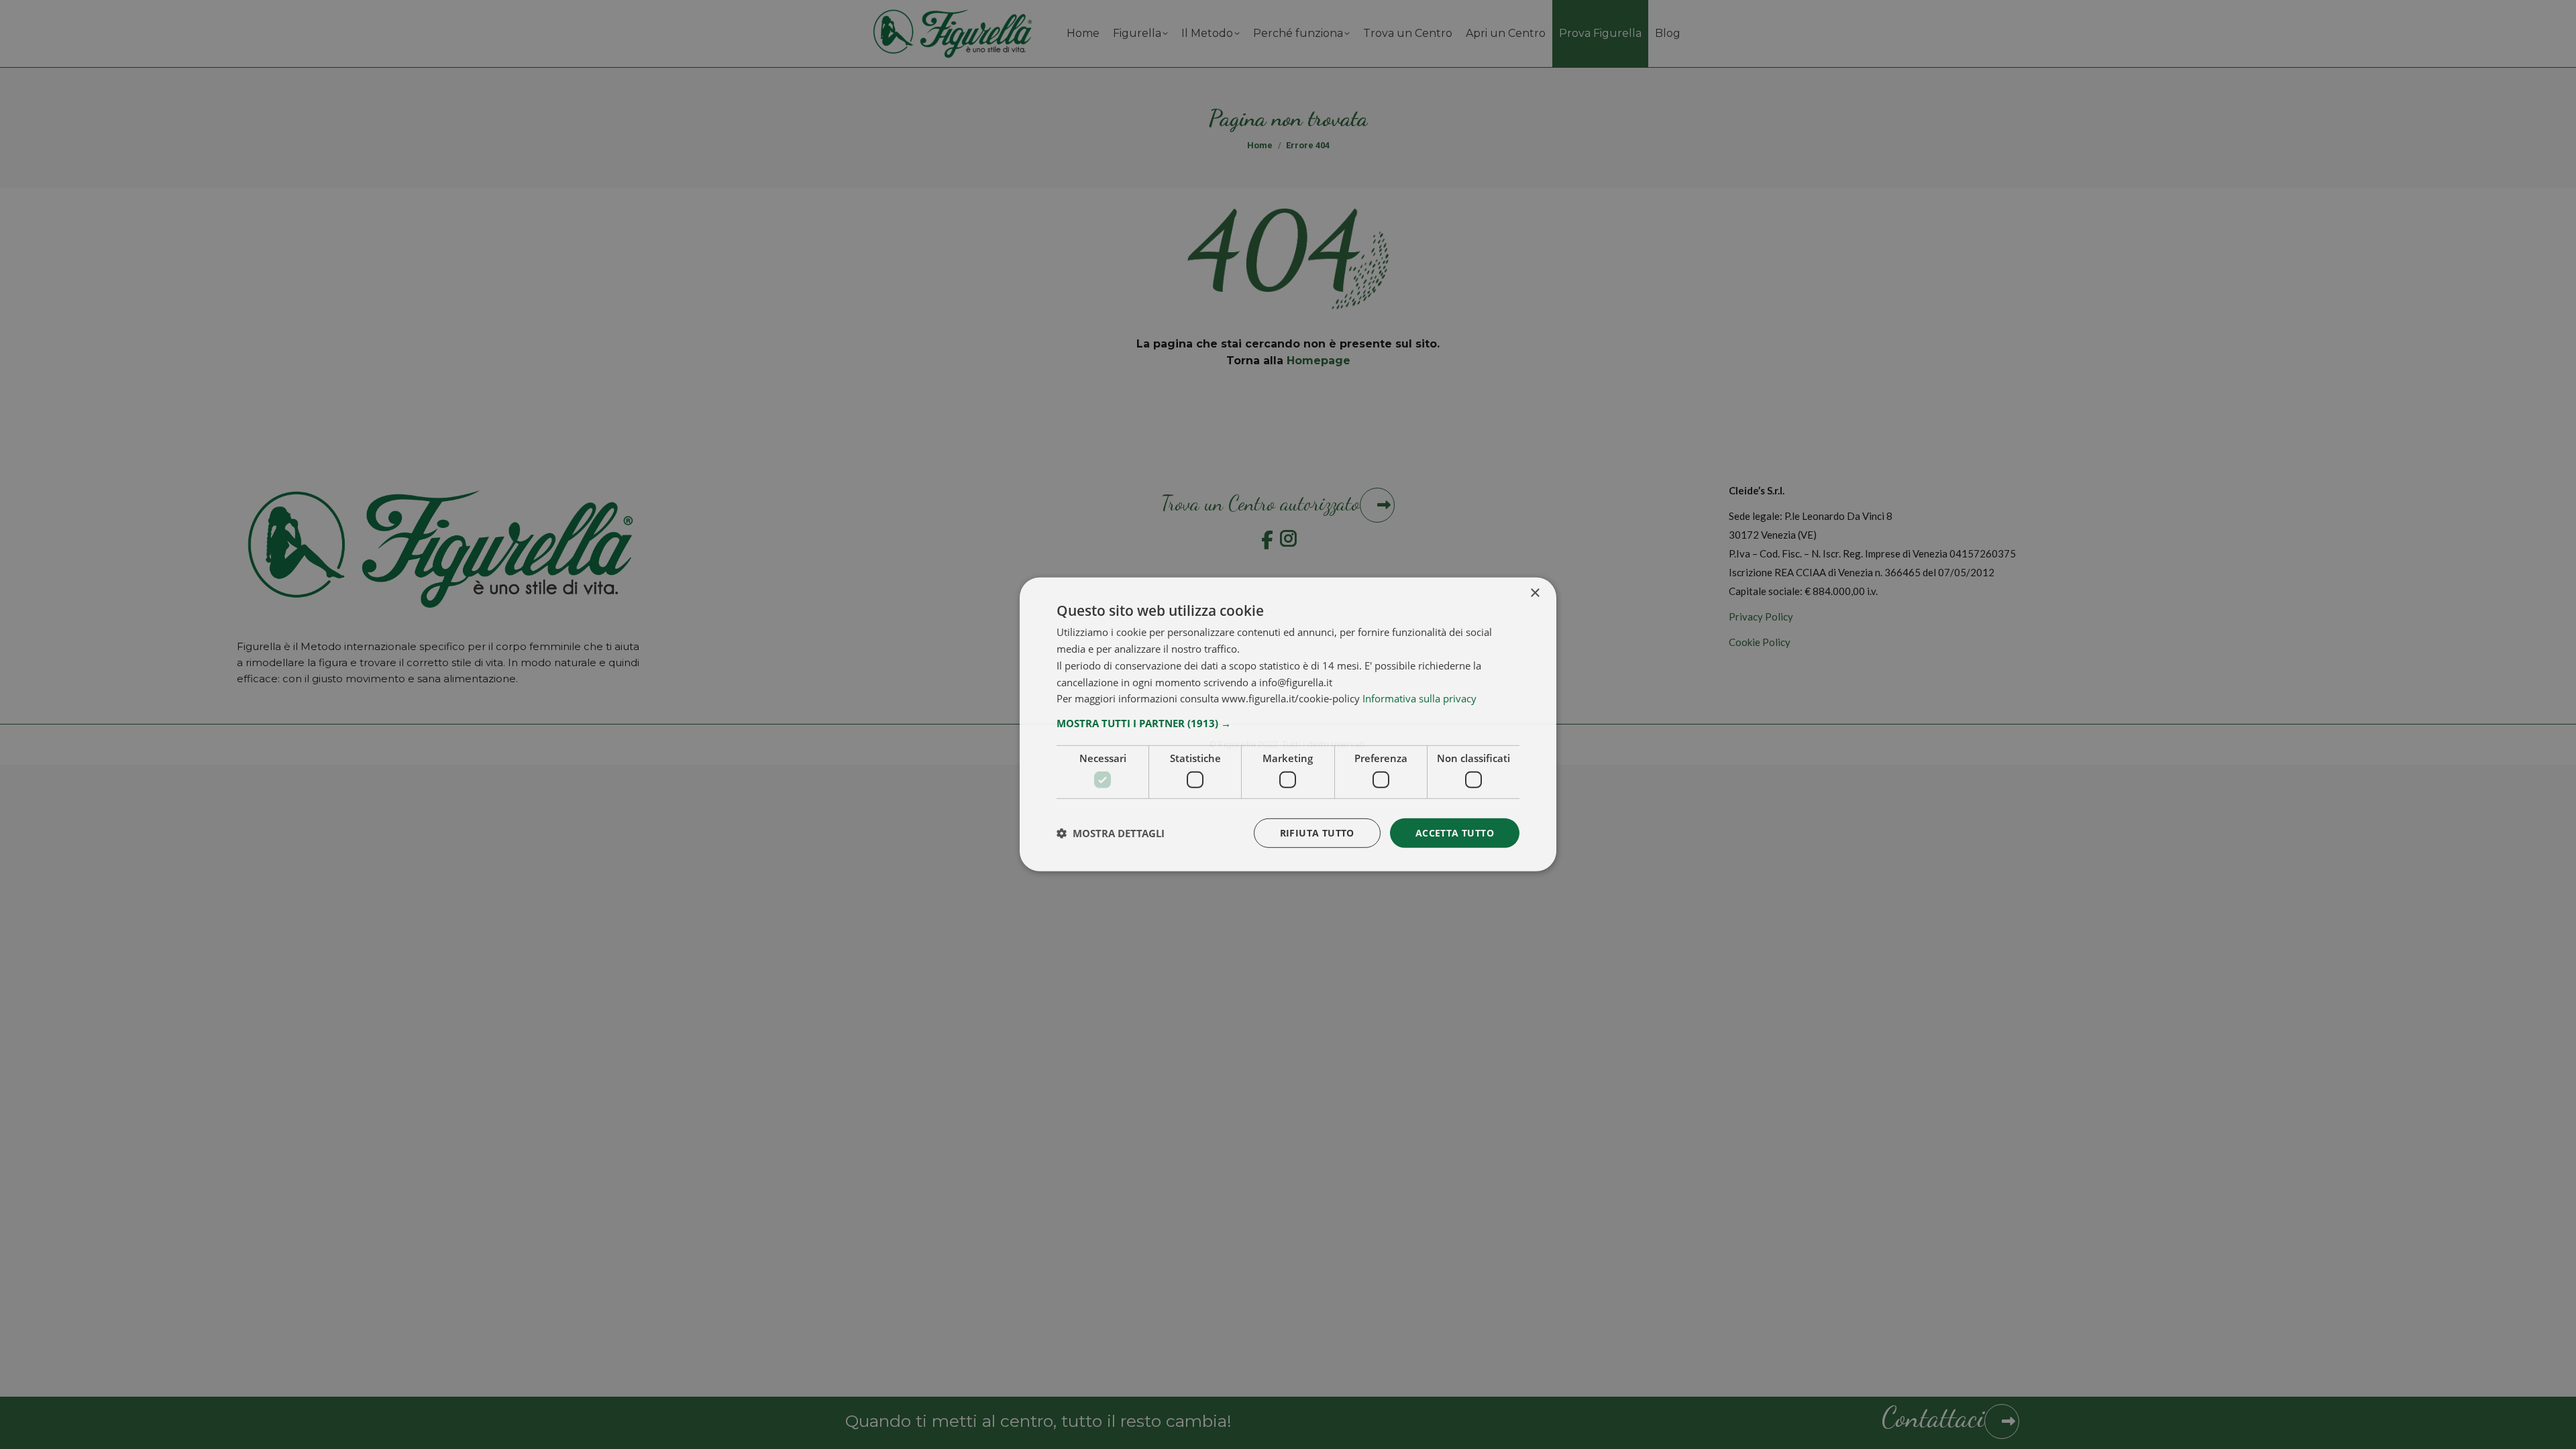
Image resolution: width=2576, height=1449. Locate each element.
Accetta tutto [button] (1455, 832)
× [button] (1535, 593)
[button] (1288, 723)
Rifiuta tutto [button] (1317, 832)
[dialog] (1288, 724)
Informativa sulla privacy (1419, 698)
